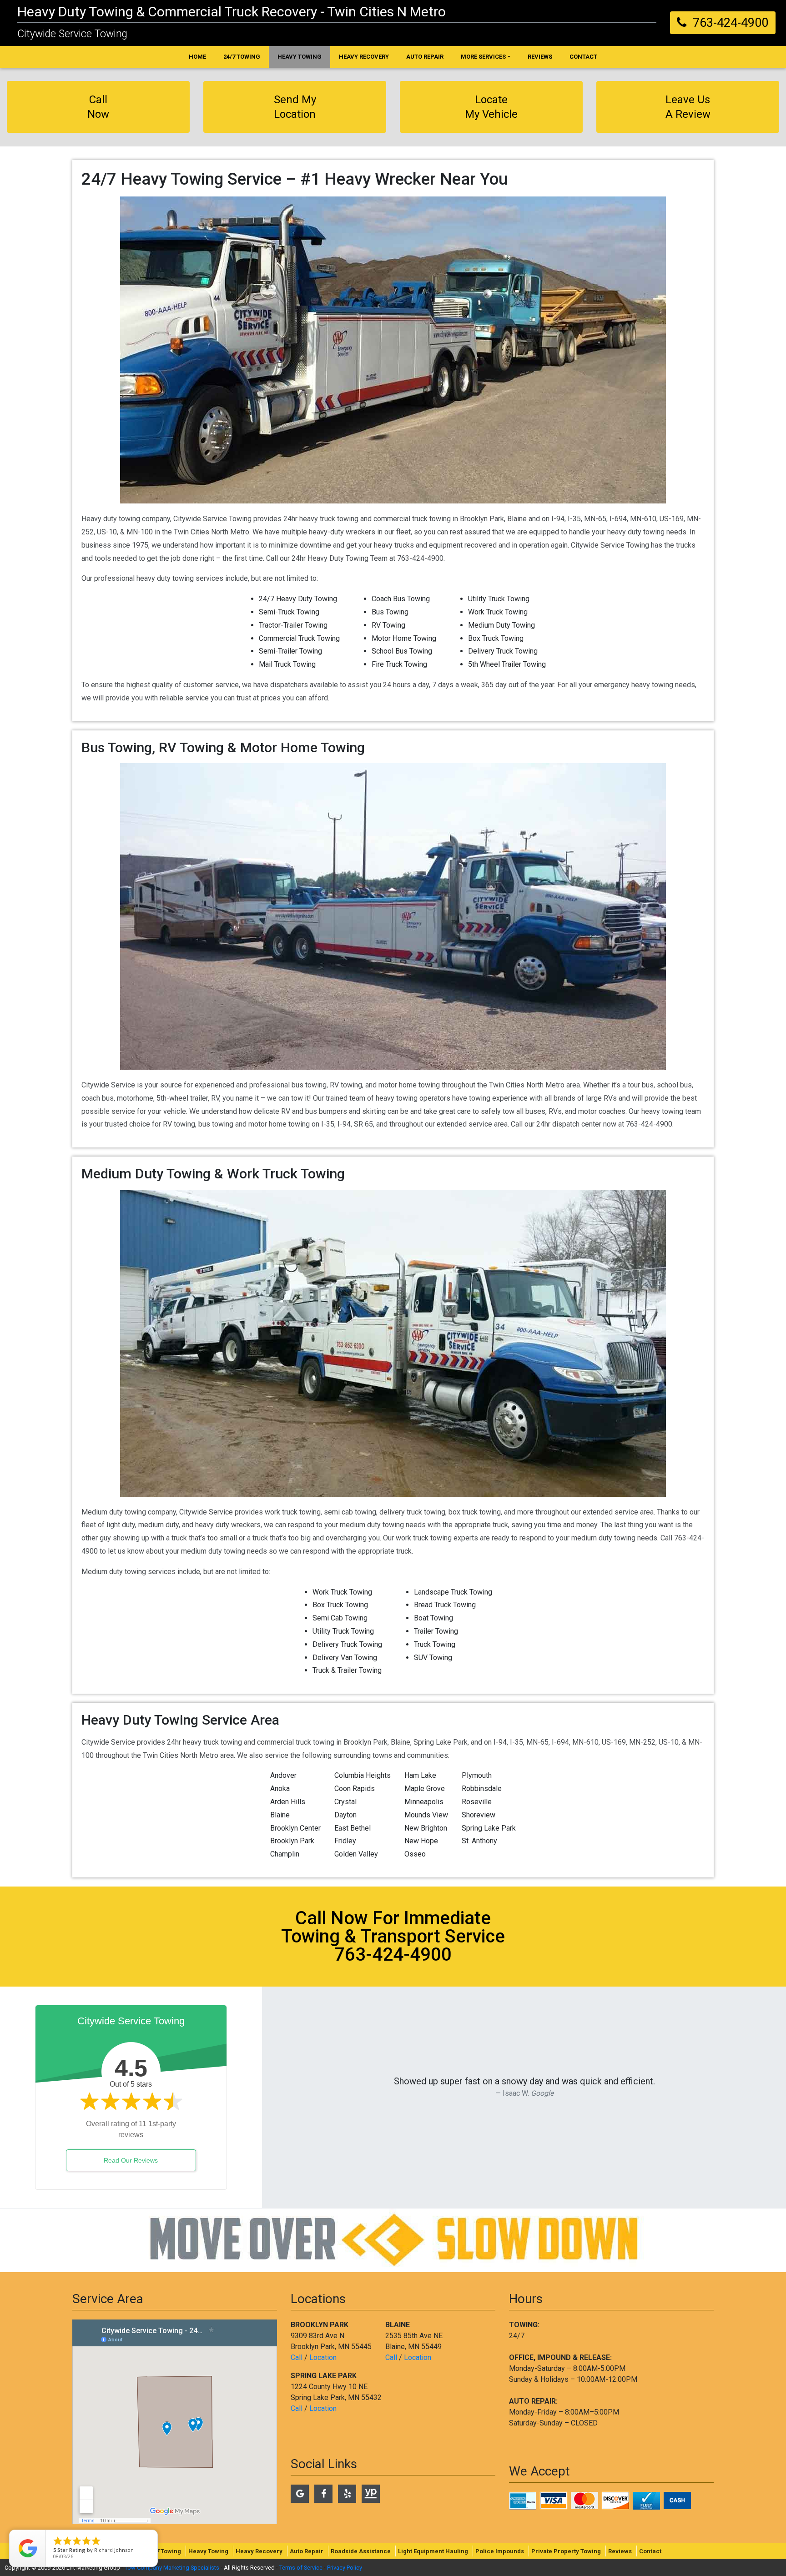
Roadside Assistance (361, 2551)
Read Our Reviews (131, 2160)
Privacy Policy (345, 2568)
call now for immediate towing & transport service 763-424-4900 (393, 1936)
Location (323, 2357)
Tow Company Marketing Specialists (172, 2568)
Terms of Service (301, 2568)
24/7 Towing (164, 2551)
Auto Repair (307, 2551)
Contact (650, 2551)
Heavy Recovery (259, 2551)
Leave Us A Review (688, 107)
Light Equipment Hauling (433, 2551)
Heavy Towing (208, 2551)
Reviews (620, 2551)
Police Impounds (500, 2551)
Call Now (98, 107)
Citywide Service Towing (72, 34)
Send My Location (295, 107)
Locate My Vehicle (491, 107)
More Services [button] (483, 57)
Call (297, 2357)
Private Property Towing (566, 2551)
